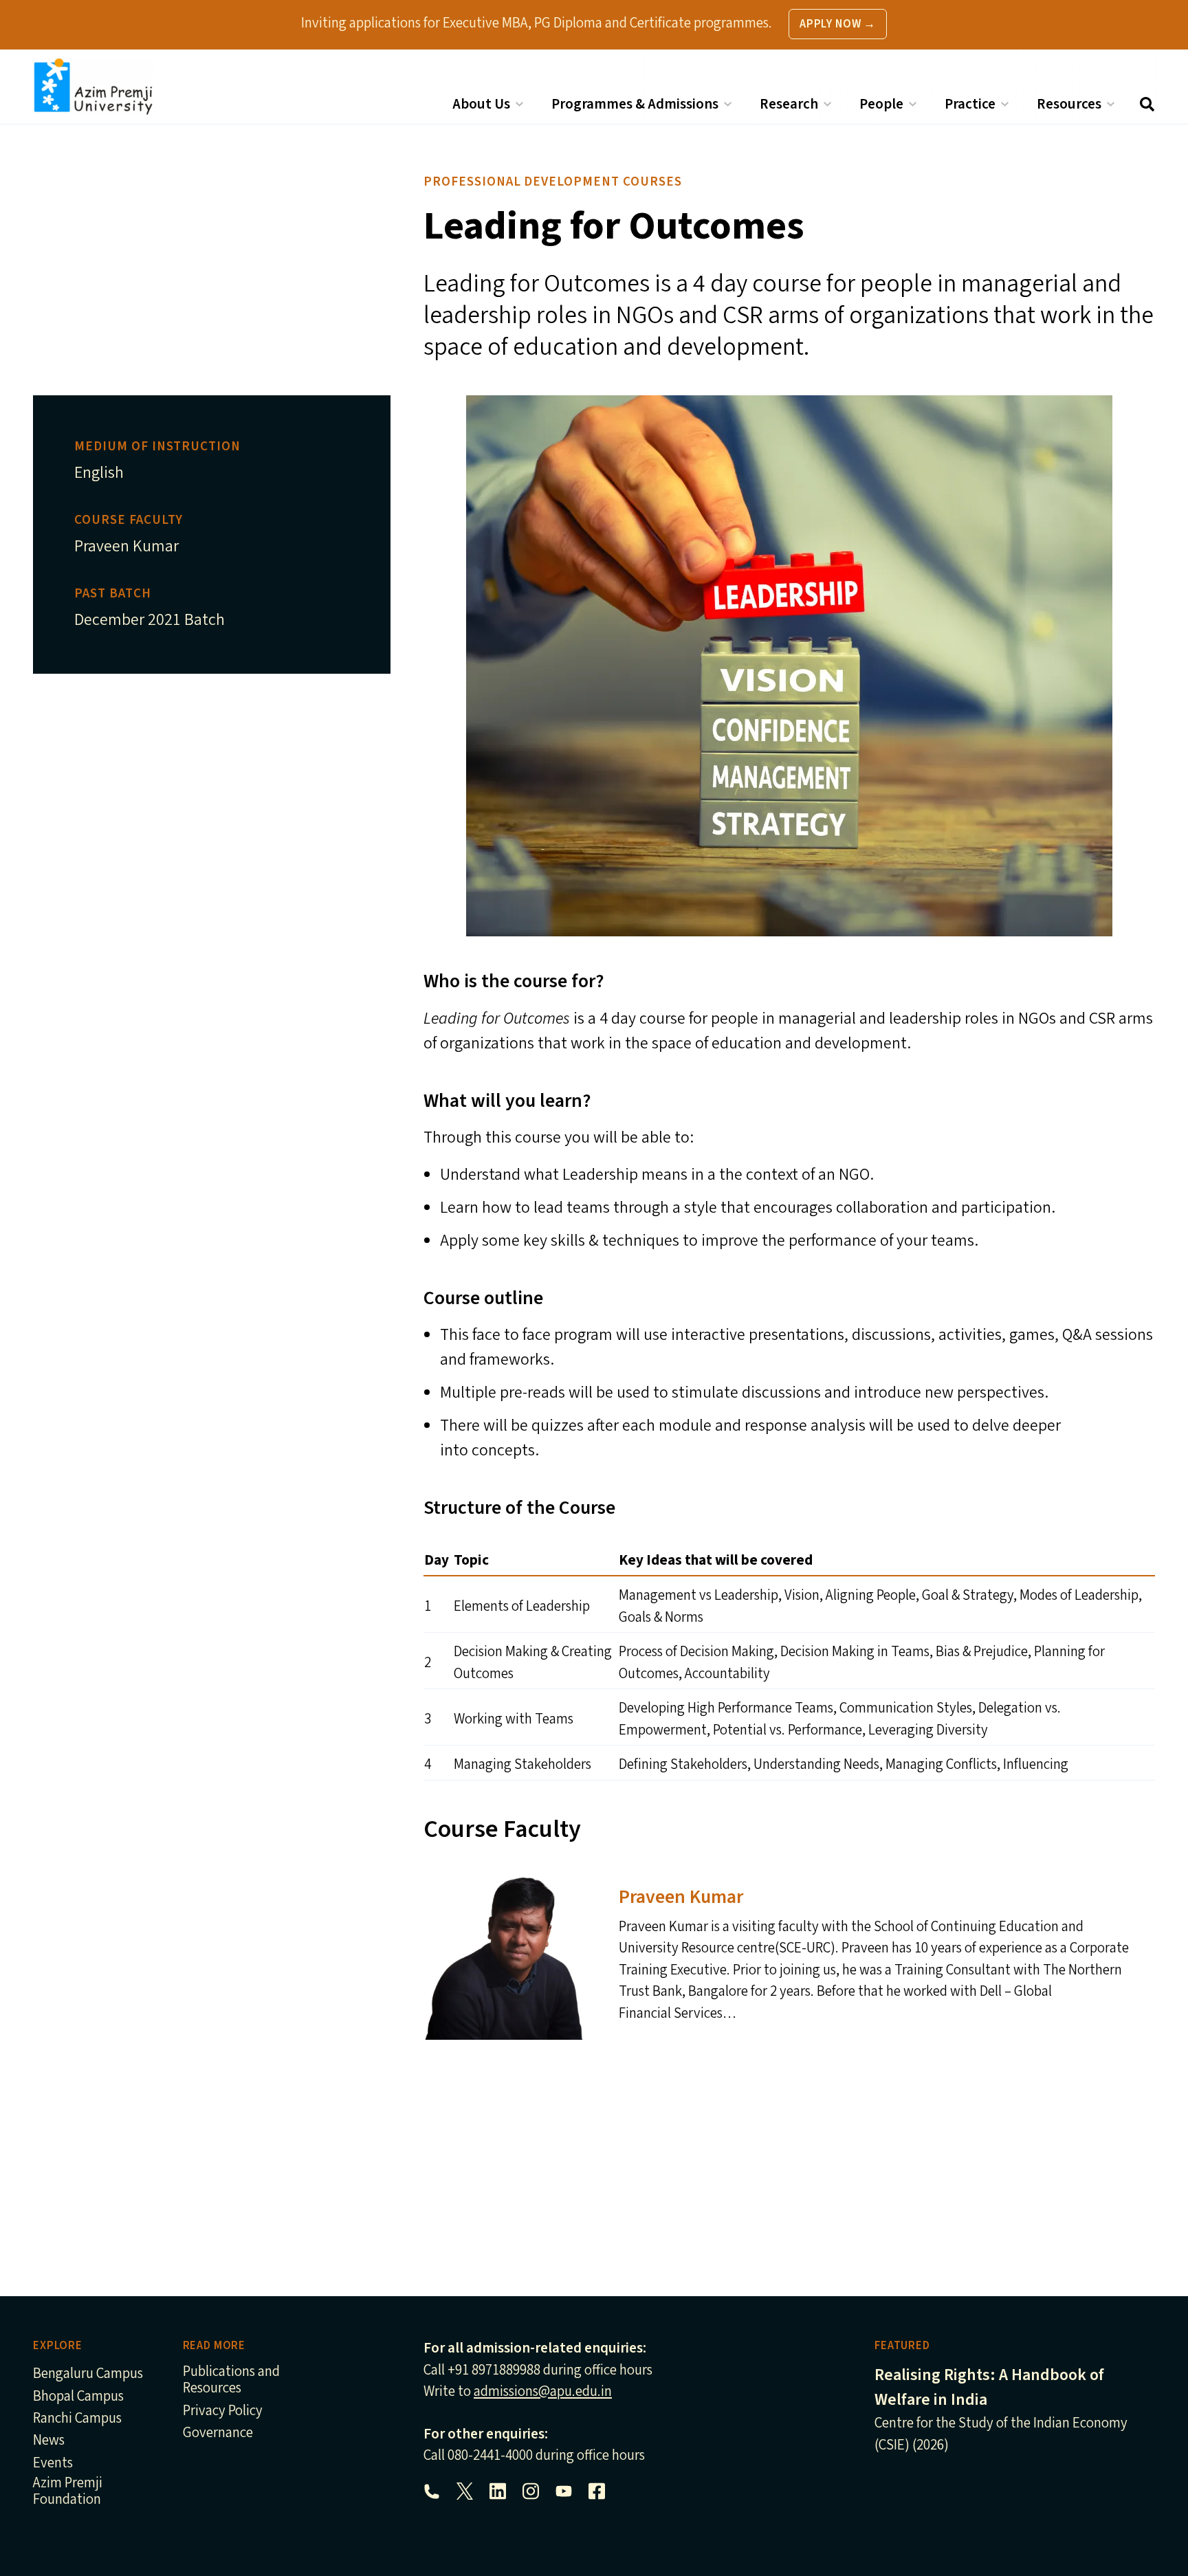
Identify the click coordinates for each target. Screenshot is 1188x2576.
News (49, 2441)
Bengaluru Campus (88, 2374)
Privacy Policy (223, 2411)
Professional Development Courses (553, 181)
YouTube (564, 2491)
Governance (218, 2433)
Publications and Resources (231, 2380)
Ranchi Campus (77, 2419)
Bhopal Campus (78, 2397)
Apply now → (838, 24)
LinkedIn (498, 2491)
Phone (432, 2491)
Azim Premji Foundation (68, 2492)
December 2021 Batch (150, 620)
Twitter (465, 2491)
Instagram (531, 2491)
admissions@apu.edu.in (543, 2391)
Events (53, 2464)
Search (1147, 104)
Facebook (597, 2491)
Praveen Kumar (126, 546)
